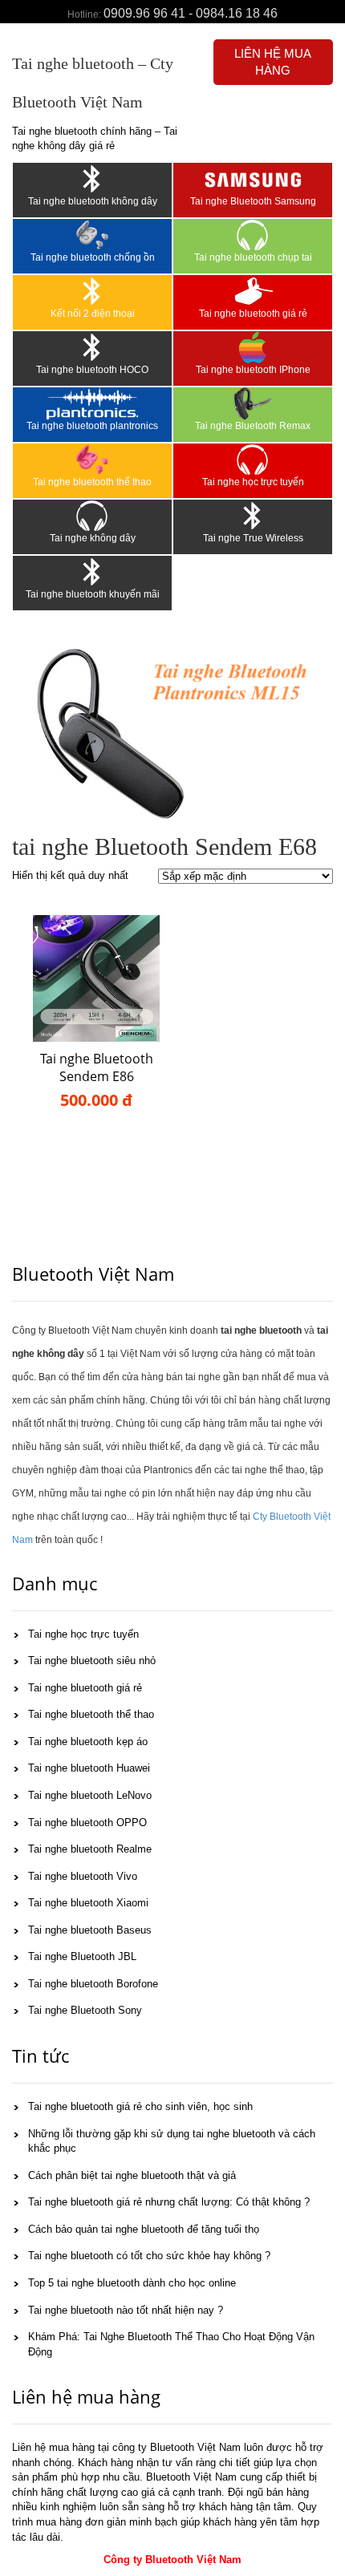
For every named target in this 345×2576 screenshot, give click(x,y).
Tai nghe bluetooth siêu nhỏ (92, 1661)
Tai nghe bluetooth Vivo (83, 1876)
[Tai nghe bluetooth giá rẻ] (253, 291)
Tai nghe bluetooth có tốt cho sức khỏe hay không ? (149, 2256)
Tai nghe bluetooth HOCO (92, 370)
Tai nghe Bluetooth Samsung (253, 201)
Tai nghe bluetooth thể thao (92, 482)
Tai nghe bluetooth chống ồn (93, 257)
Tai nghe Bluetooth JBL (82, 1956)
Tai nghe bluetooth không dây (93, 201)
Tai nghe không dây (93, 538)
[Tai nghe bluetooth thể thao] (92, 460)
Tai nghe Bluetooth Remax (253, 426)
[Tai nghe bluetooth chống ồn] (92, 235)
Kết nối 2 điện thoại (93, 314)
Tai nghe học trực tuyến (253, 482)
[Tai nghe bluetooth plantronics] (92, 403)
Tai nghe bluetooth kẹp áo (88, 1742)
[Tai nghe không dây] (92, 516)
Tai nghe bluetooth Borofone (93, 1984)
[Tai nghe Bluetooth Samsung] (253, 179)
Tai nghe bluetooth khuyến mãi (93, 594)
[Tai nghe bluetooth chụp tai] (253, 235)
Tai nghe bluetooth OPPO (87, 1823)
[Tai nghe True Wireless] (253, 516)
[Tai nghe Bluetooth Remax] (253, 403)
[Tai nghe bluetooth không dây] (92, 179)
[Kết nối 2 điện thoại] (92, 291)
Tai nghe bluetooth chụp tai (253, 257)
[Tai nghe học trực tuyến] (253, 460)
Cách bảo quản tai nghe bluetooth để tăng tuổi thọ (144, 2229)
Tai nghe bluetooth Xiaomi (88, 1903)
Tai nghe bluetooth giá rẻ (253, 314)
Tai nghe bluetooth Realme (90, 1849)
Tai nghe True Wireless (253, 538)
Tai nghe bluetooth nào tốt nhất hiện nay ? (126, 2310)
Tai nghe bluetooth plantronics (92, 426)
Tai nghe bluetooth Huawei (89, 1768)
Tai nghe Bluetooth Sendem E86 (97, 1068)
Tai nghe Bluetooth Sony (85, 2010)
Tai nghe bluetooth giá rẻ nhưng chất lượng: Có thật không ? (169, 2202)
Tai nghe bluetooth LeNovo (90, 1795)
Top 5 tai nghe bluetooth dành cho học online (132, 2283)
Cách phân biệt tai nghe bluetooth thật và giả (132, 2175)
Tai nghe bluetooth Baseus (90, 1930)
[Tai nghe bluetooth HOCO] (92, 347)
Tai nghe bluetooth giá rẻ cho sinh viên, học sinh (140, 2106)
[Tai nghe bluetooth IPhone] (253, 347)
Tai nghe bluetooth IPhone (253, 370)
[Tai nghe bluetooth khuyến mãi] (92, 572)
